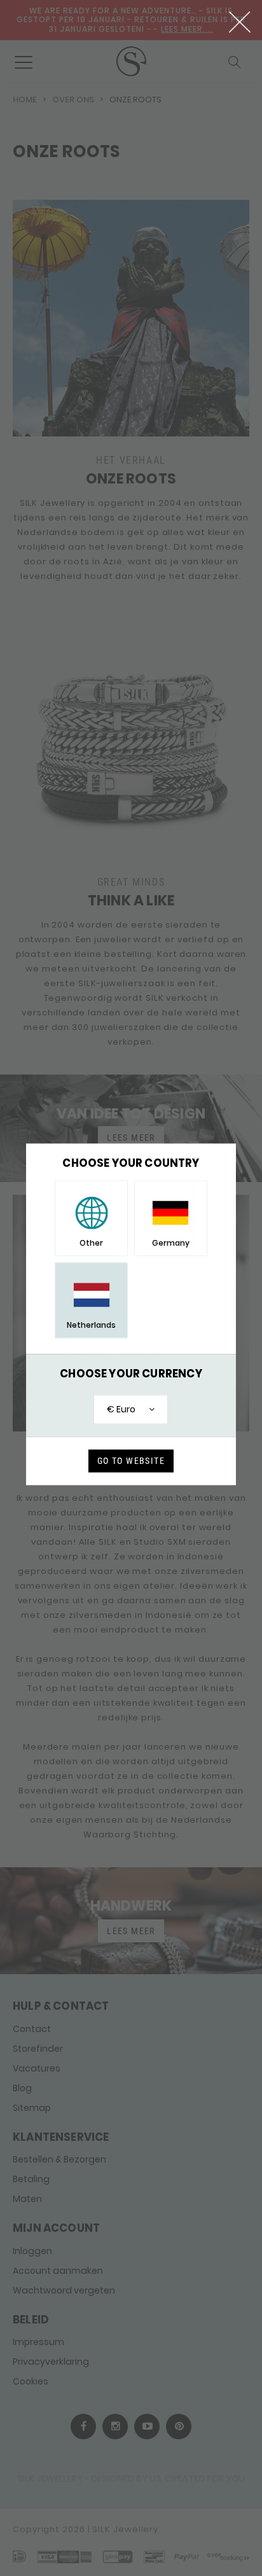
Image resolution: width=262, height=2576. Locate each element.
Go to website (131, 1461)
